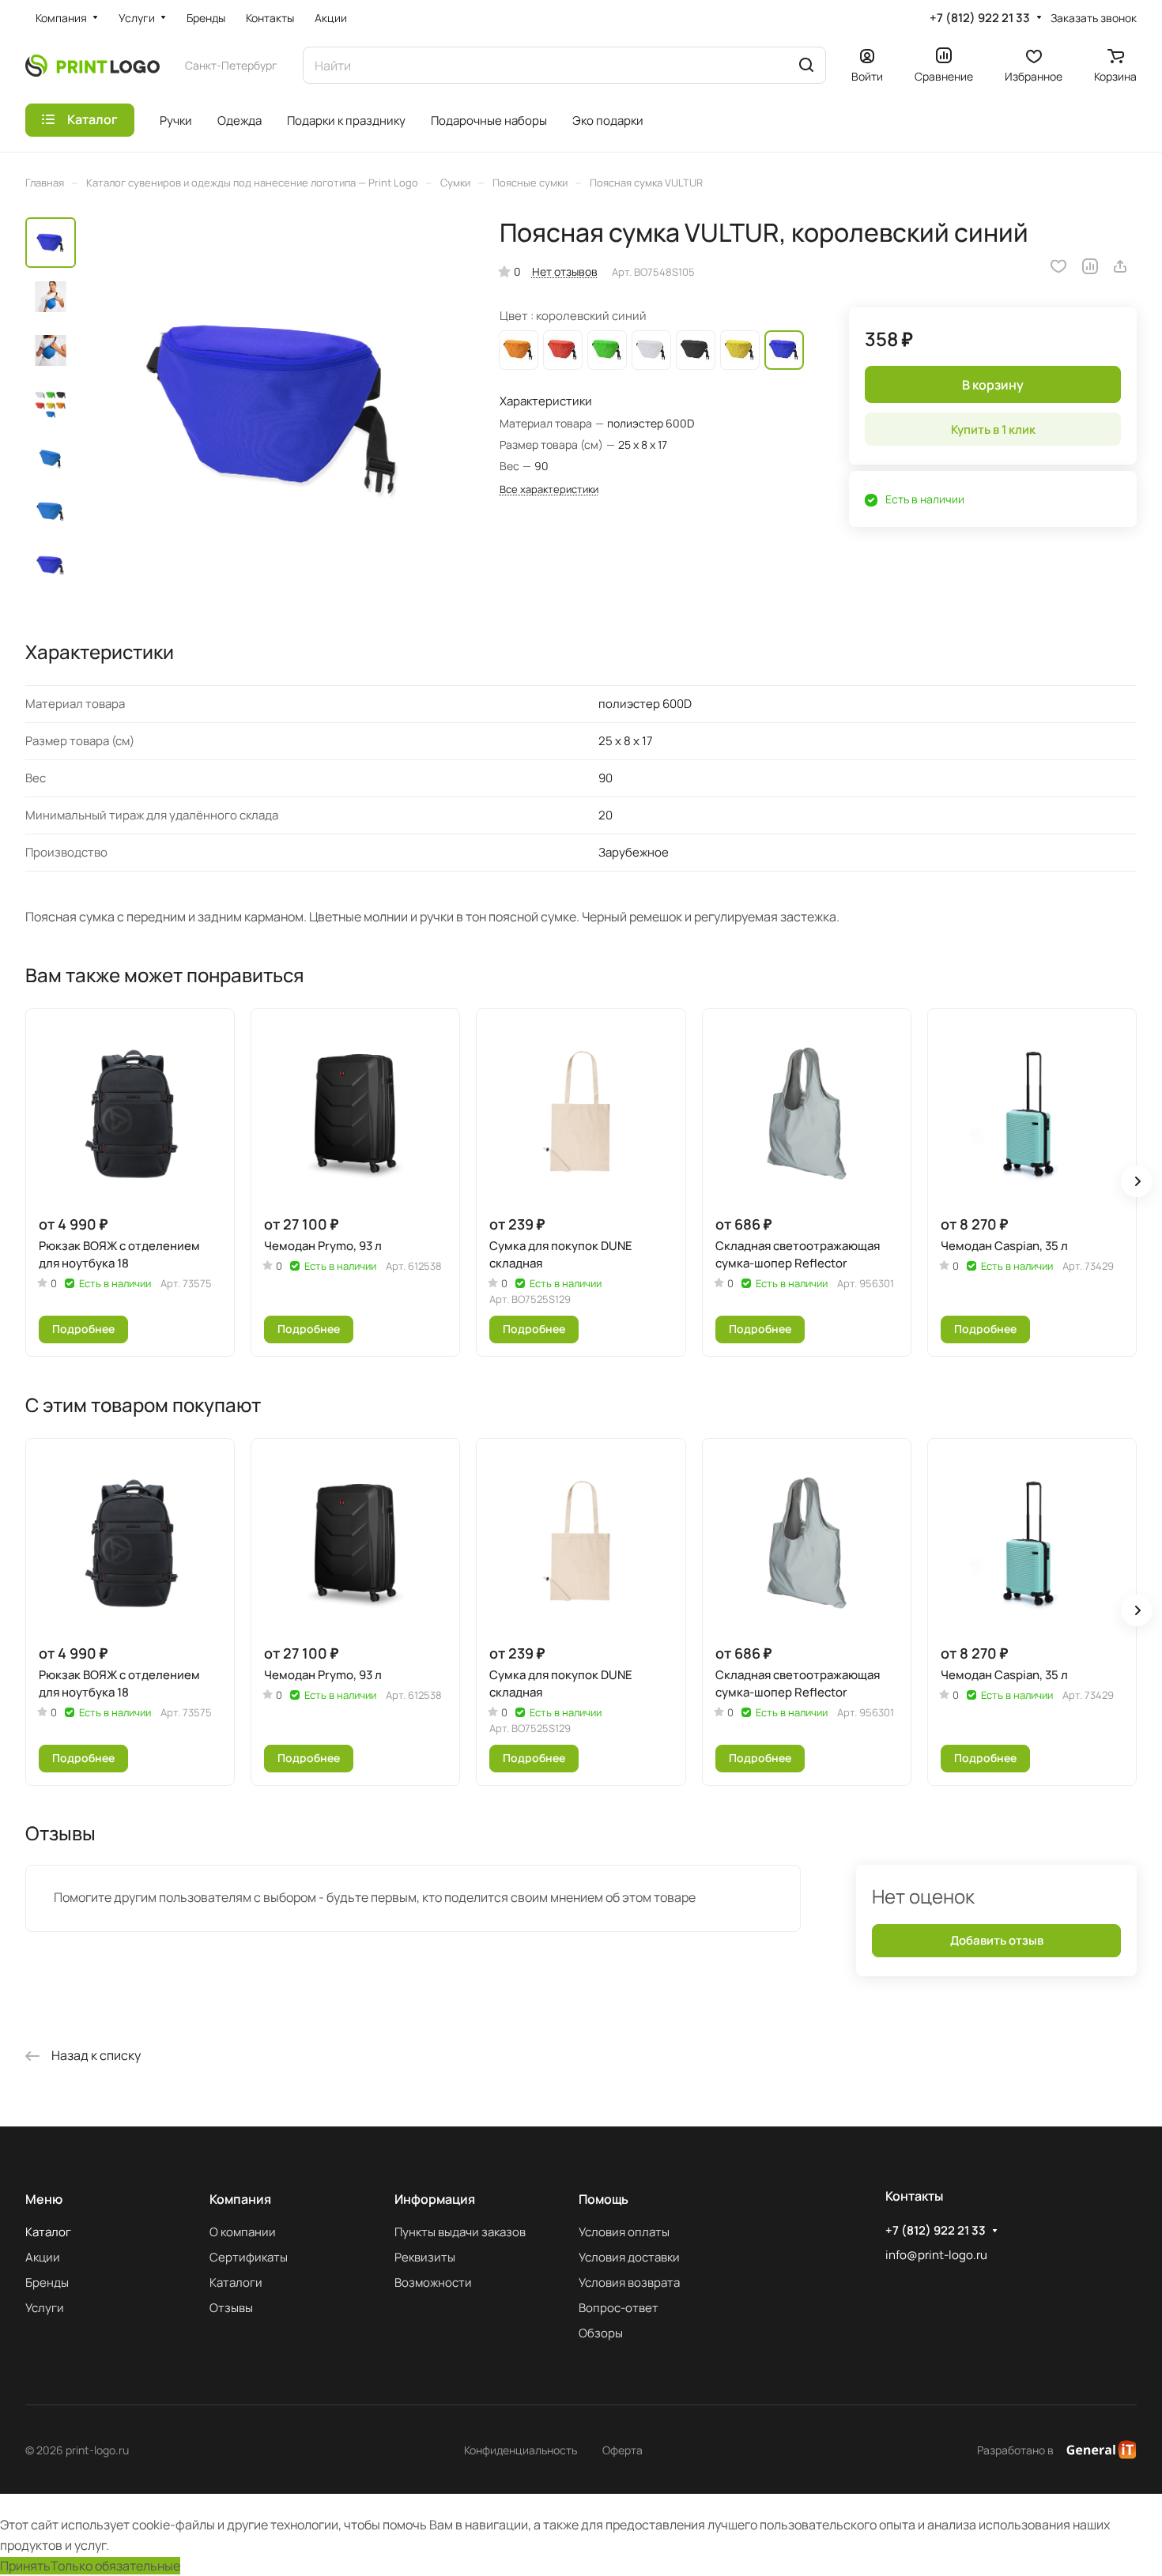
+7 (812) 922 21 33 (980, 18)
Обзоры (601, 2333)
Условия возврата (629, 2282)
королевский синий (784, 350)
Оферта (622, 2450)
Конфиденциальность (521, 2450)
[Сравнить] (1090, 266)
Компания (240, 2199)
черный (696, 350)
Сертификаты (249, 2257)
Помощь (604, 2199)
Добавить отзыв (997, 1941)
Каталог (48, 2232)
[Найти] (806, 65)
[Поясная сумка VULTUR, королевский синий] (276, 410)
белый (651, 350)
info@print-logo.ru (936, 2255)
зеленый (607, 350)
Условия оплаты (624, 2232)
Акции (43, 2257)
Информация (435, 2199)
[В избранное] (1058, 266)
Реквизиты (425, 2257)
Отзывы (231, 2308)
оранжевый (519, 350)
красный (563, 350)
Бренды (47, 2282)
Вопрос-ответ (619, 2308)
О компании (243, 2232)
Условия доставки (629, 2257)
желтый (740, 350)
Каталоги (236, 2282)
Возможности (433, 2282)
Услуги (45, 2308)
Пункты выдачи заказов (460, 2232)
